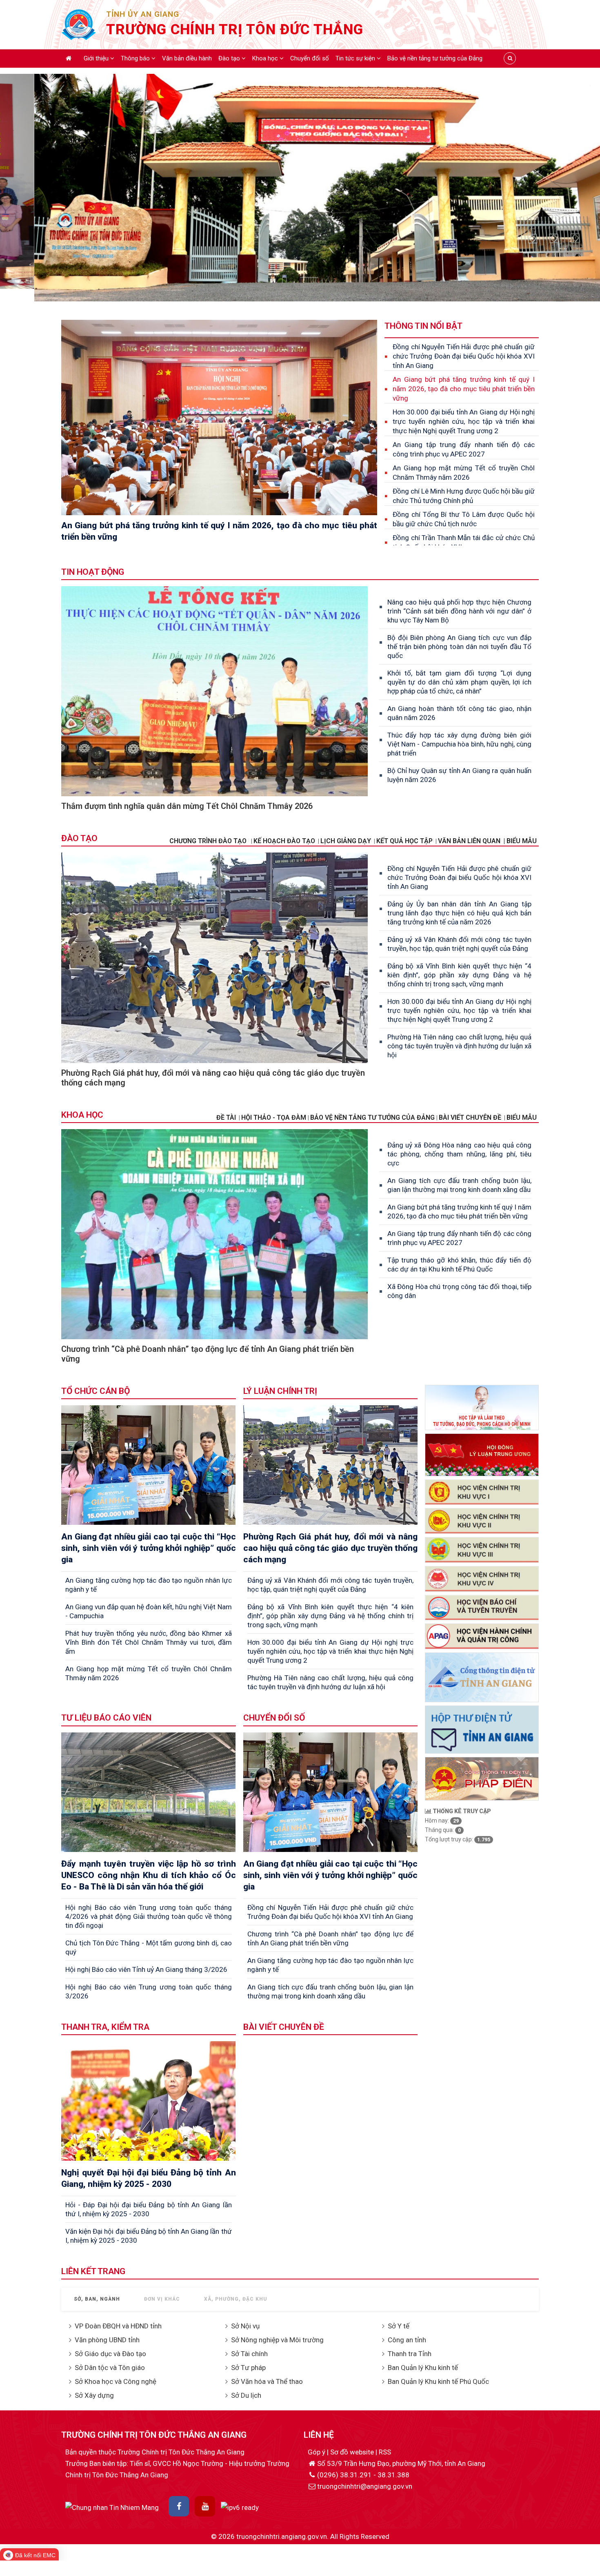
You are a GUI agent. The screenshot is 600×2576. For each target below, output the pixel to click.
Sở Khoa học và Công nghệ (116, 2381)
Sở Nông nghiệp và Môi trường (277, 2340)
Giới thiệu (97, 58)
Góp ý (317, 2452)
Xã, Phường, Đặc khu (236, 2299)
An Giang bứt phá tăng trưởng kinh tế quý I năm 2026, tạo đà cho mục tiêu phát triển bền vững (464, 389)
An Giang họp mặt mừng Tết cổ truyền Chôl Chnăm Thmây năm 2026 (464, 473)
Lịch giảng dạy (346, 841)
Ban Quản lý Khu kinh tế (423, 2368)
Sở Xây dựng (94, 2395)
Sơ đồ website (353, 2452)
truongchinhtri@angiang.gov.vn (365, 2486)
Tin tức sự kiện (356, 58)
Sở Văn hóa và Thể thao (267, 2381)
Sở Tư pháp (248, 2368)
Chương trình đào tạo (209, 841)
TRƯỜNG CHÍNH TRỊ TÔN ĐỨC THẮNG (235, 30)
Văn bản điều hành (187, 58)
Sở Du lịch (246, 2395)
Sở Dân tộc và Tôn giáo (110, 2368)
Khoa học (266, 58)
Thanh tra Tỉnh (410, 2354)
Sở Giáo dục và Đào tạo (110, 2354)
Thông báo (136, 58)
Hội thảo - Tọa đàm (274, 1117)
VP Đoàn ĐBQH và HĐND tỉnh (118, 2326)
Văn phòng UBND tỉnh (107, 2340)
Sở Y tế (399, 2326)
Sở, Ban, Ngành (97, 2299)
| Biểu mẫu (520, 841)
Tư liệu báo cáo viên (106, 1718)
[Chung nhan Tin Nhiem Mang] (112, 2507)
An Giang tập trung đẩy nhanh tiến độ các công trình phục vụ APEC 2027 (464, 449)
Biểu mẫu (522, 1117)
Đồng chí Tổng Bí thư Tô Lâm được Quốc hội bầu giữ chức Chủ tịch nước (464, 519)
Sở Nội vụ (245, 2326)
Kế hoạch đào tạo (284, 841)
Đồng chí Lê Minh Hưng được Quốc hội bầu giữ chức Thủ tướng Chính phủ (464, 496)
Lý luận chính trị (280, 1391)
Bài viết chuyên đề (470, 1117)
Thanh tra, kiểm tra (105, 2027)
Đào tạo (230, 58)
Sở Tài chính (249, 2354)
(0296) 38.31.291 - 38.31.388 (363, 2475)
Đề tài (226, 1117)
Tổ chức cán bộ (96, 1391)
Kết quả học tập (404, 841)
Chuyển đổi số (310, 58)
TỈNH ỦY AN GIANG (143, 14)
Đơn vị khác (162, 2299)
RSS (385, 2452)
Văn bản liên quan (469, 841)
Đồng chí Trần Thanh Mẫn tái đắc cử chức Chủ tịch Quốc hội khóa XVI (464, 542)
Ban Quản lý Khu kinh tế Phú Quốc (438, 2381)
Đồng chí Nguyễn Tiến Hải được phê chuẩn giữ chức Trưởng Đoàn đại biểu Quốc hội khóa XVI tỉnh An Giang (464, 356)
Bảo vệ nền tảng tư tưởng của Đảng (435, 58)
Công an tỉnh (407, 2340)
